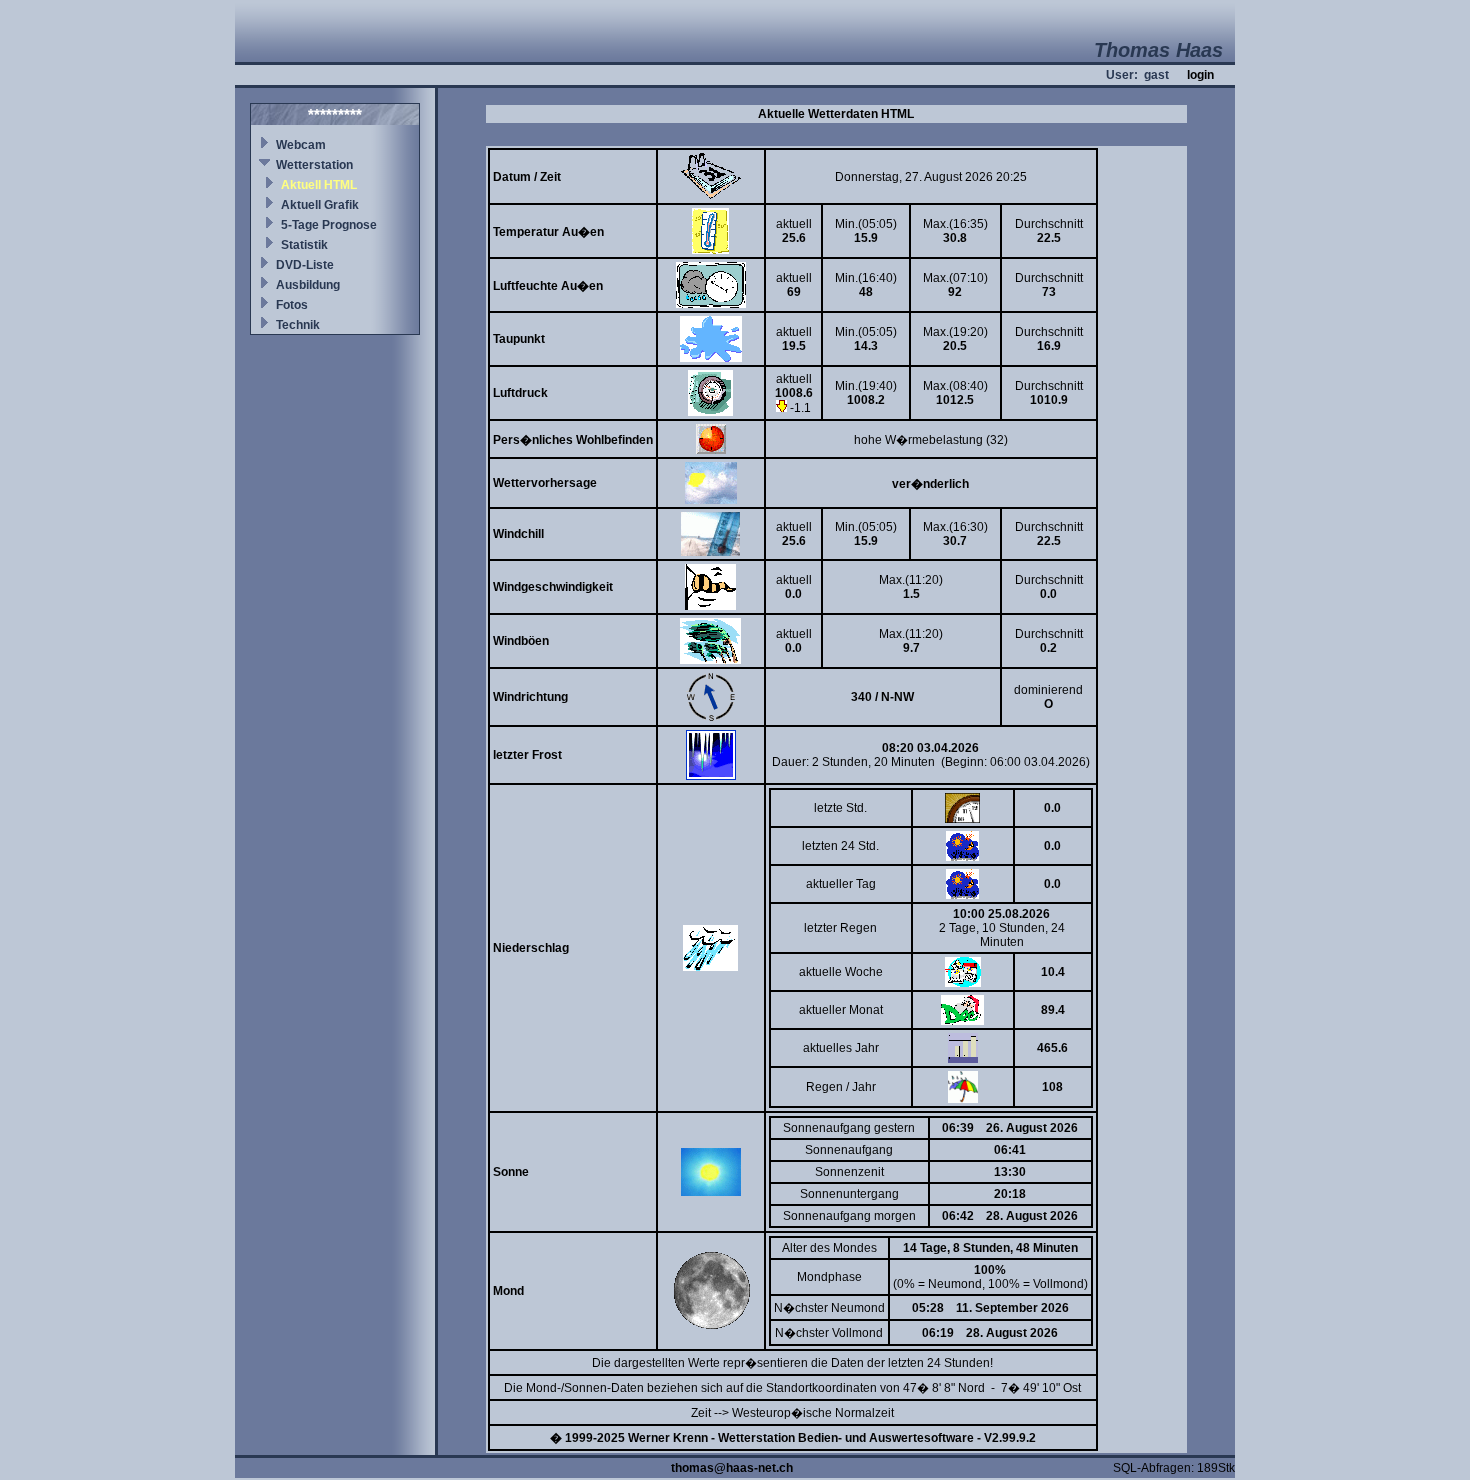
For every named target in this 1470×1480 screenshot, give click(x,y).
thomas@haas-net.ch (732, 1468)
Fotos (292, 305)
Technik (298, 325)
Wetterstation (314, 165)
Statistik (304, 245)
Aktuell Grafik (320, 205)
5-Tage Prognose (329, 225)
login (1200, 75)
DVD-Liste (305, 265)
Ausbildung (308, 285)
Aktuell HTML (319, 185)
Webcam (301, 145)
